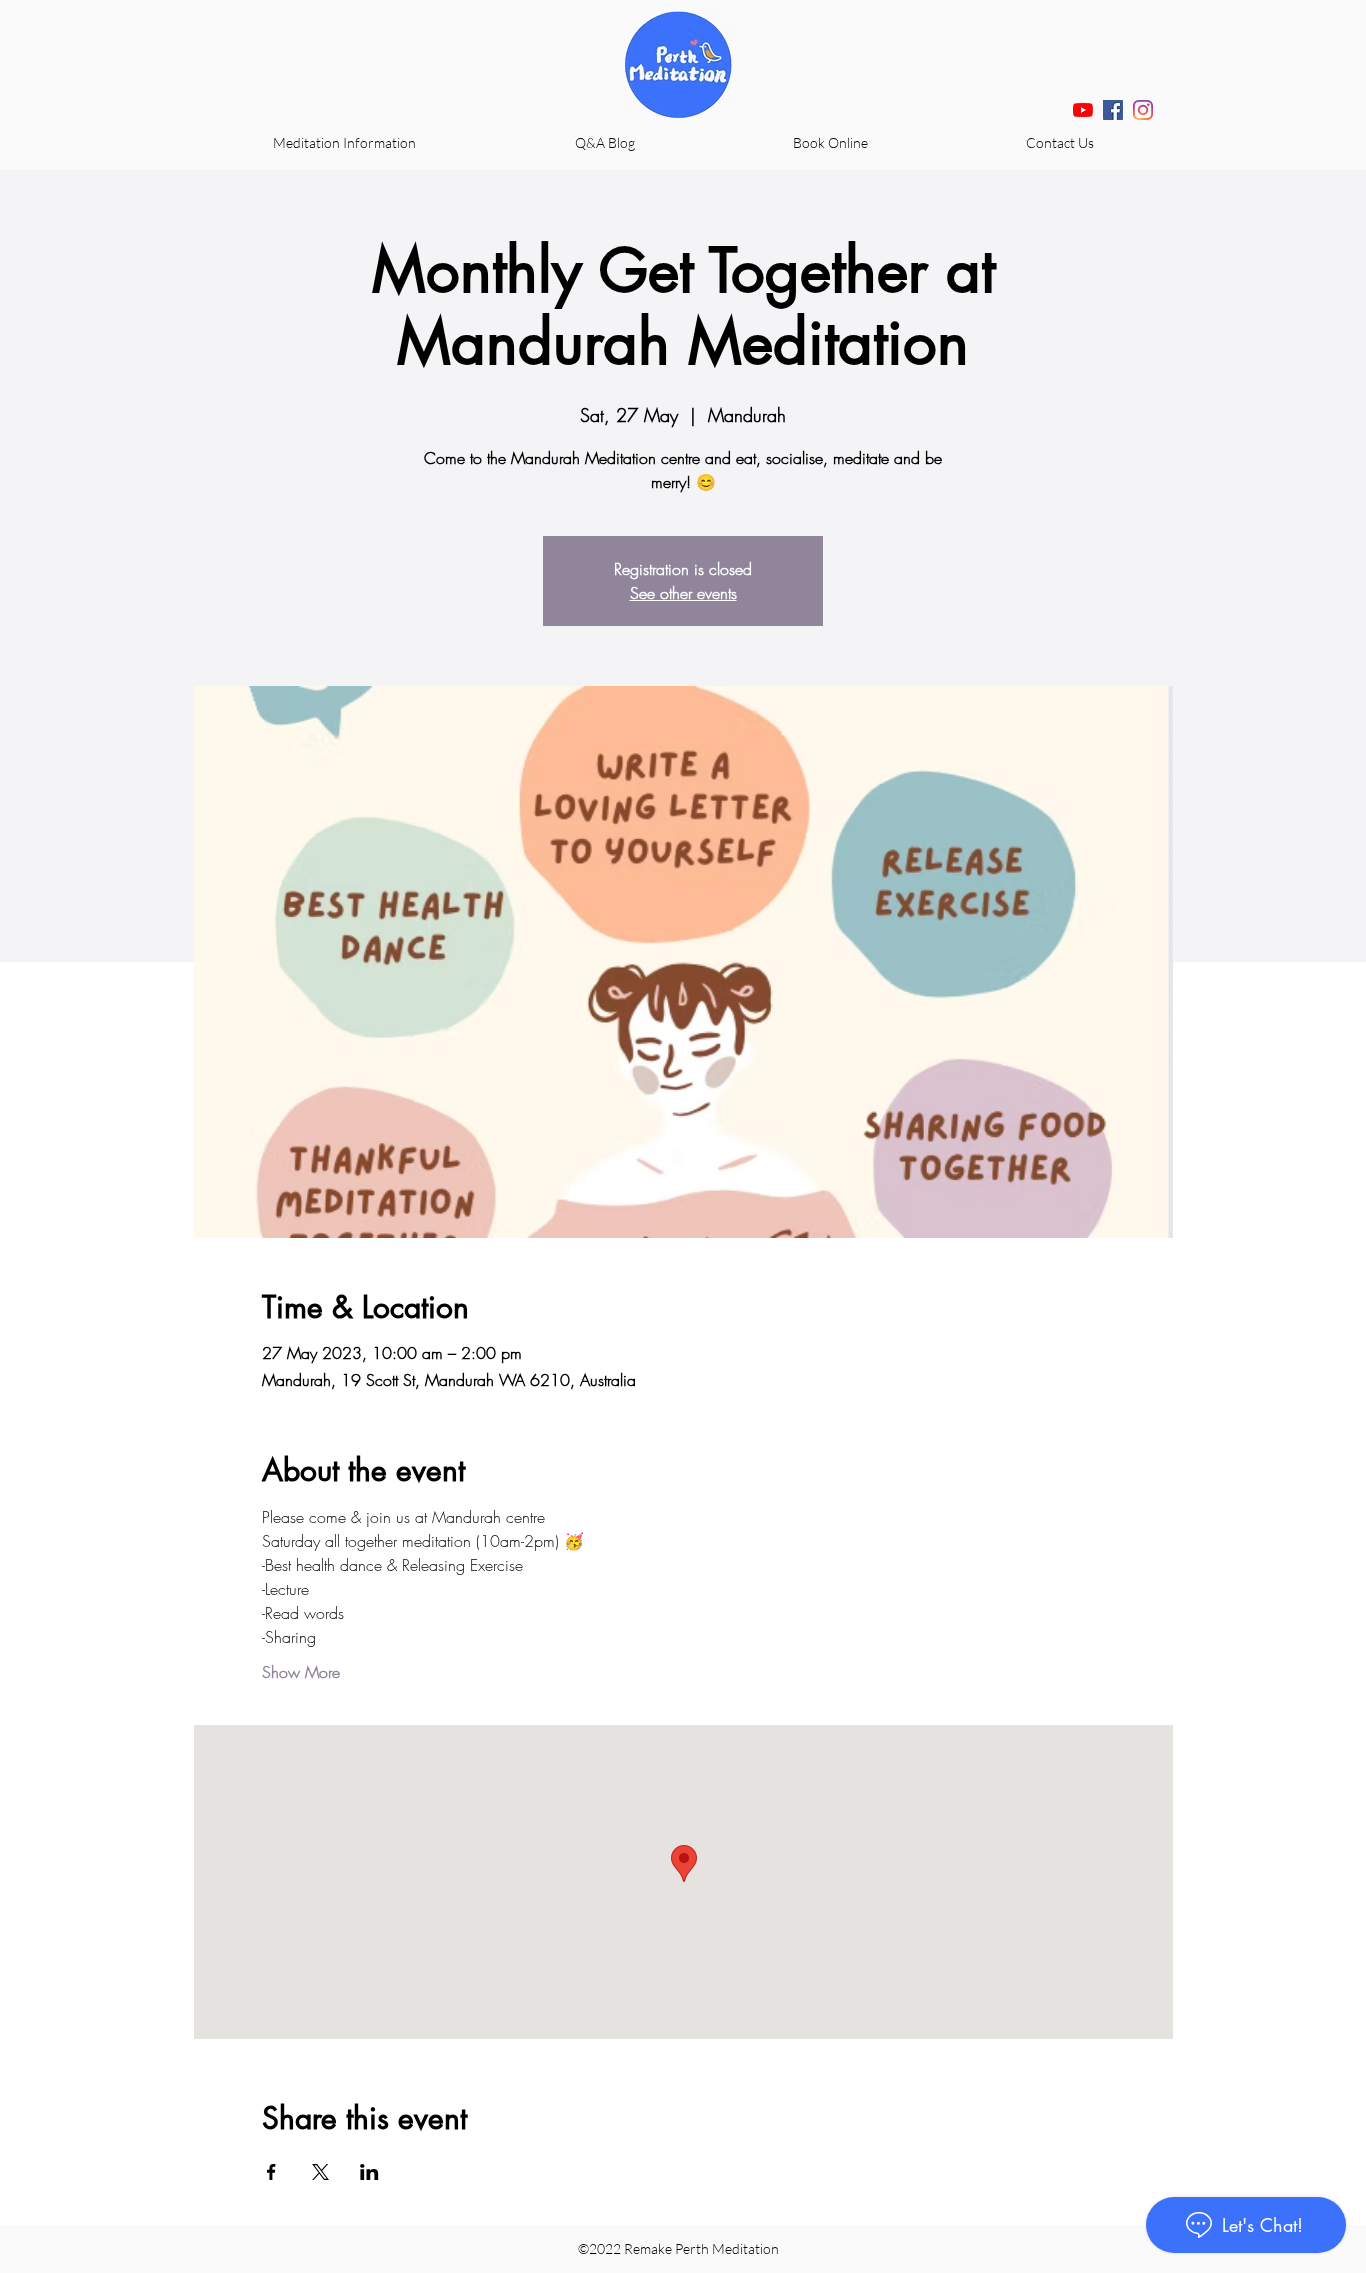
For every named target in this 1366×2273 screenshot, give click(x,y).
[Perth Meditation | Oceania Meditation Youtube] (1083, 110)
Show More (301, 1672)
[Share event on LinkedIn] (369, 2172)
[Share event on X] (320, 2172)
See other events (683, 593)
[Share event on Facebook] (271, 2172)
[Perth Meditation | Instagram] (1143, 110)
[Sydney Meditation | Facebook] (1113, 110)
